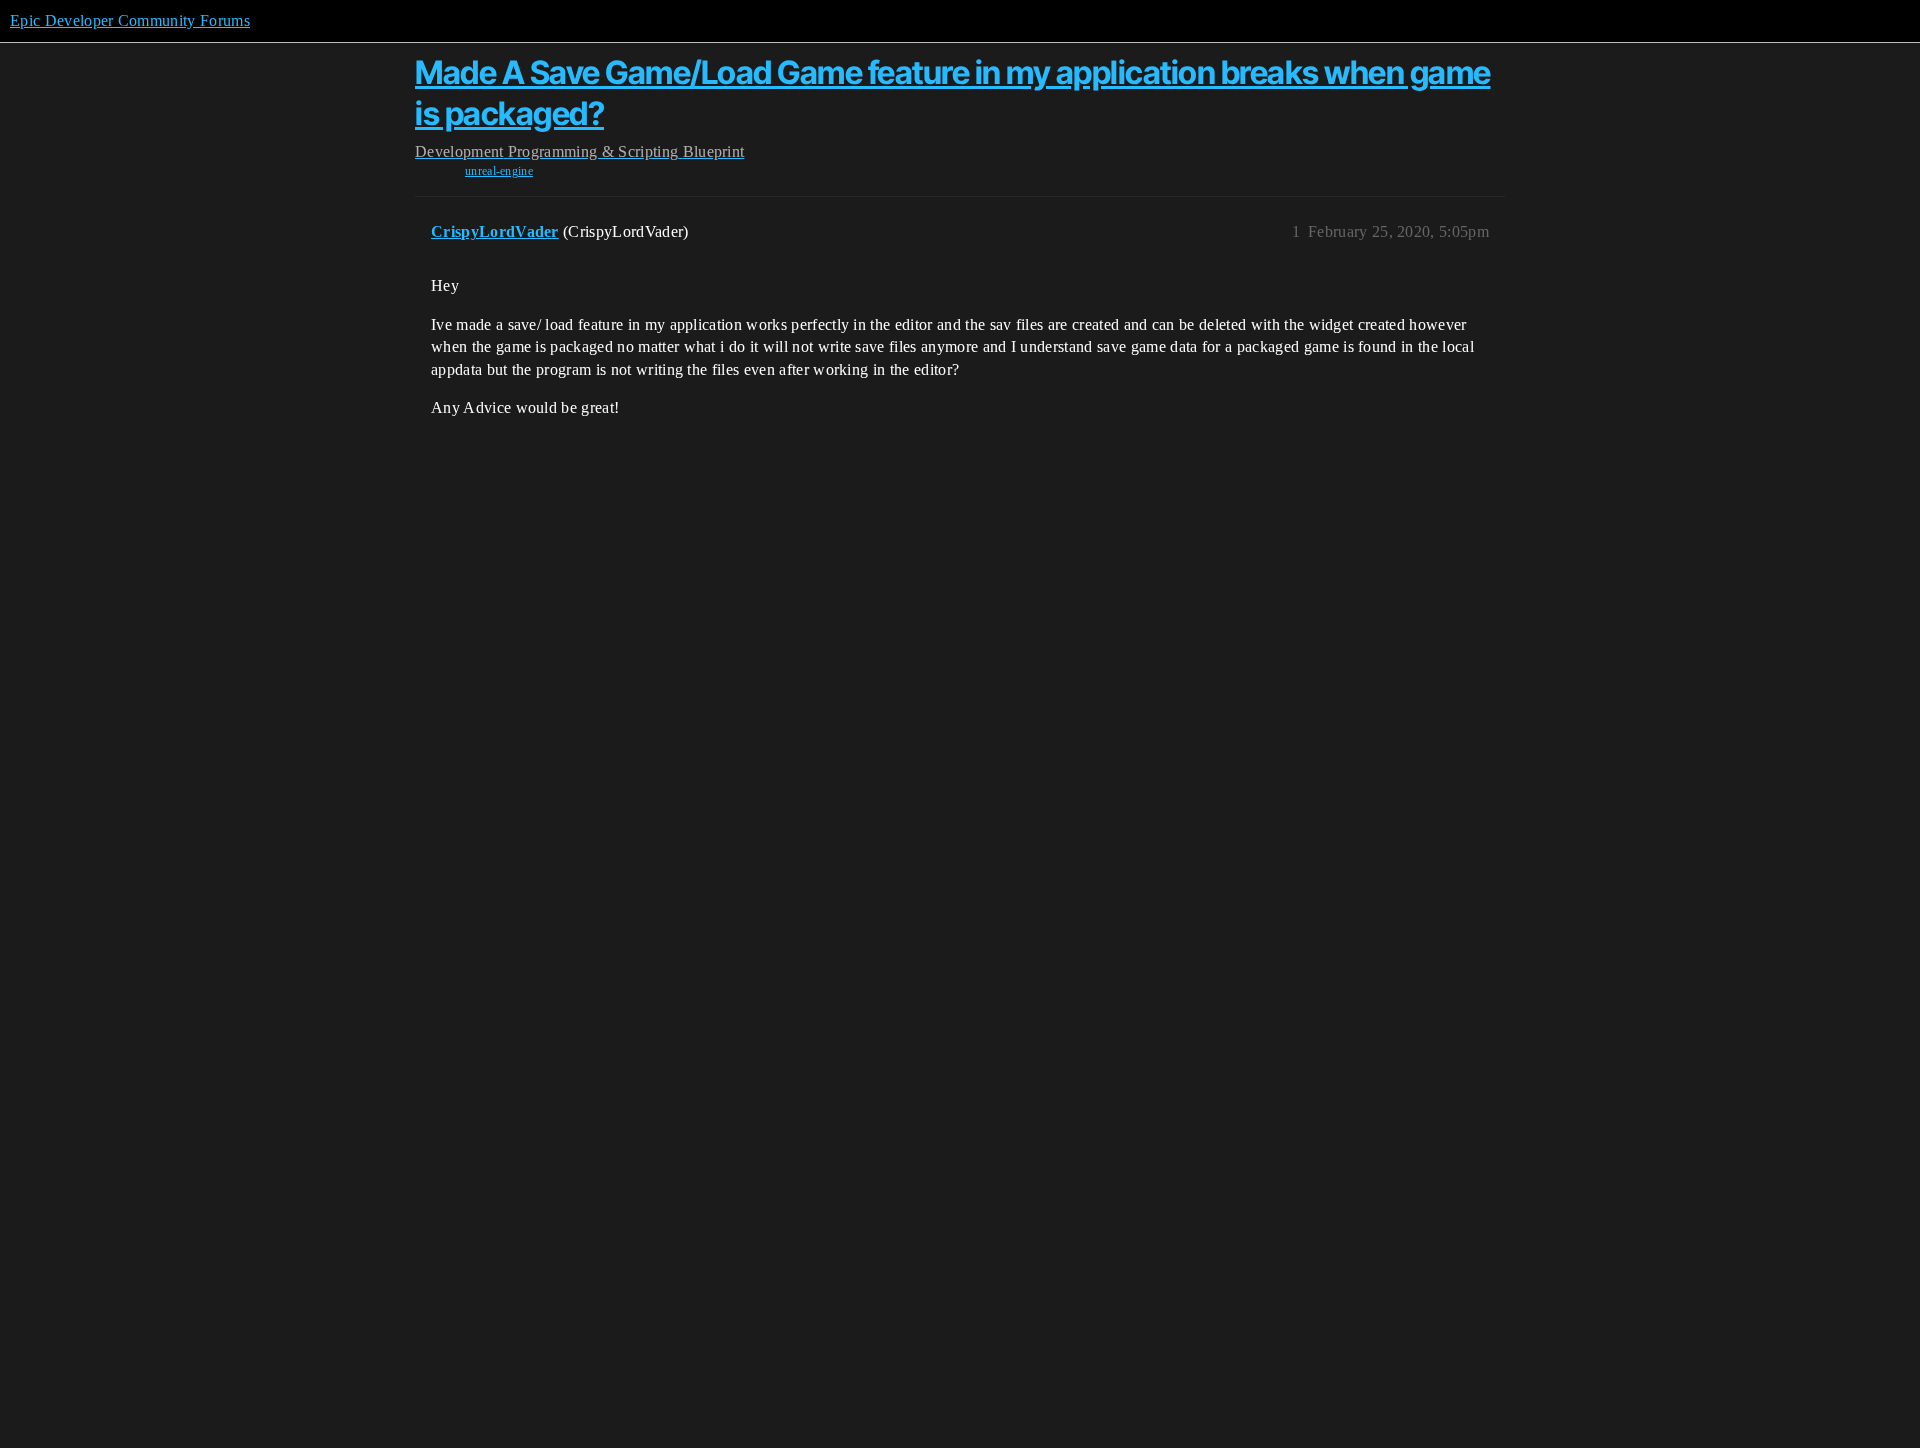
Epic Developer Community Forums (130, 20)
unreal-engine (499, 171)
